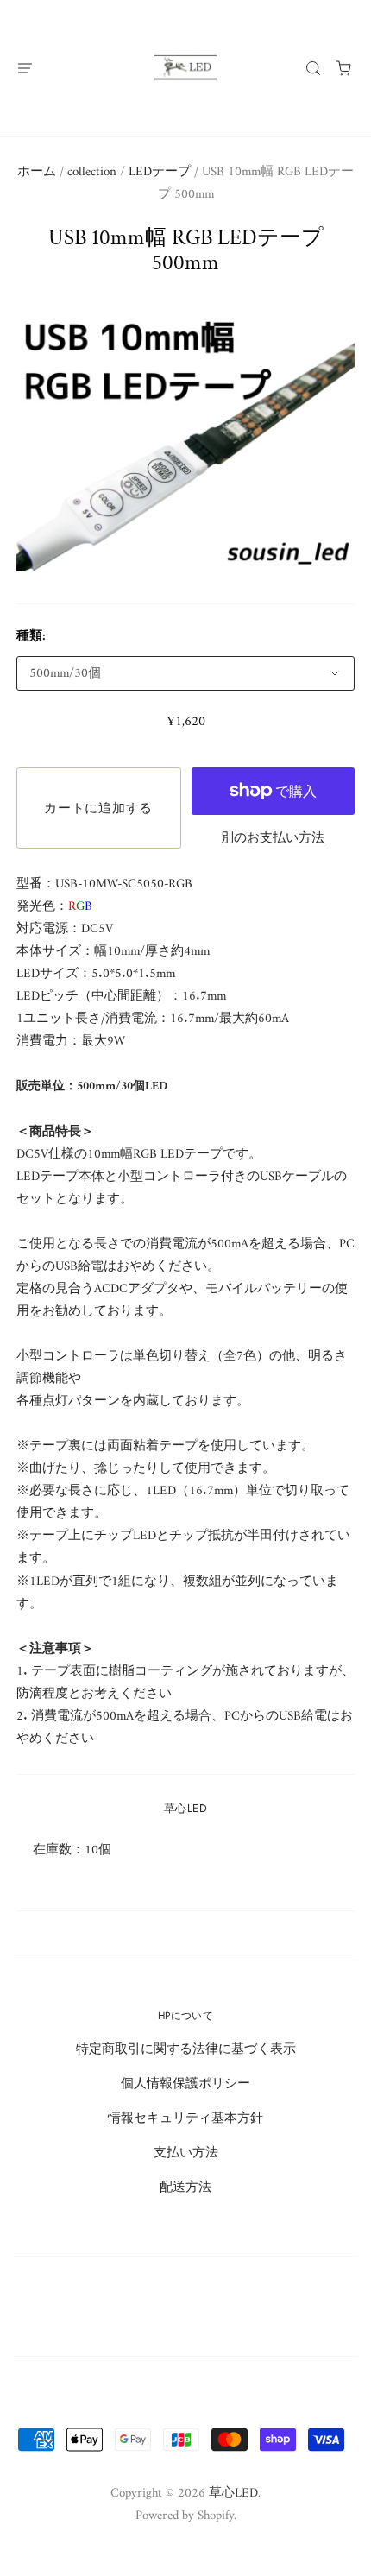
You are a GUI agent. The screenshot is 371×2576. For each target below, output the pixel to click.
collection (92, 172)
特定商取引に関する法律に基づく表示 (186, 2049)
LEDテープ (160, 172)
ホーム (37, 172)
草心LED (185, 1808)
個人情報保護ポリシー (185, 2084)
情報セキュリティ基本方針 (185, 2118)
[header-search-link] (314, 68)
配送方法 (185, 2188)
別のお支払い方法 (273, 838)
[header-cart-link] (344, 68)
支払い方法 (186, 2153)
